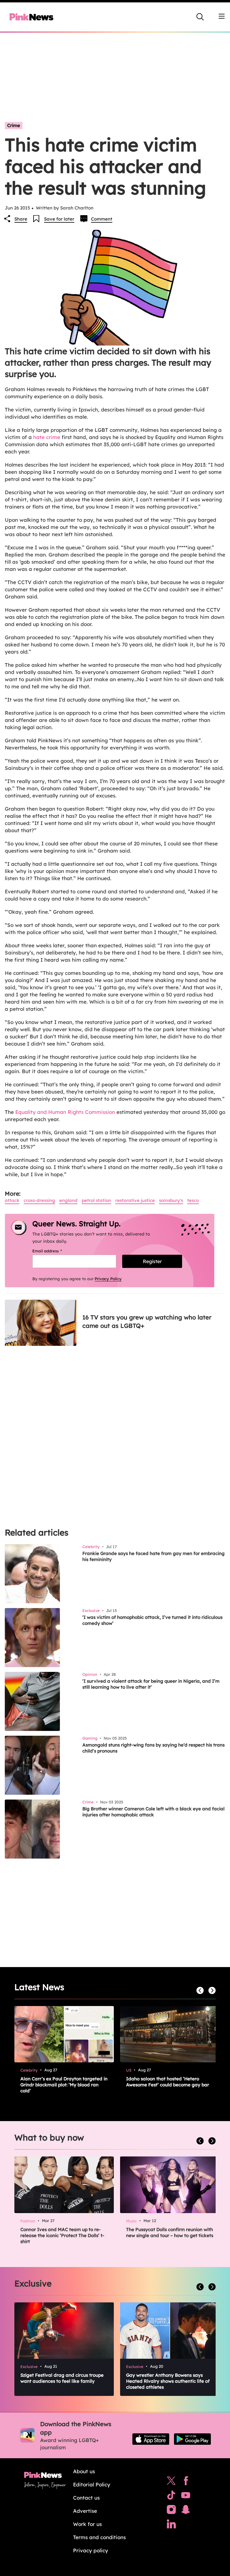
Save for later (59, 219)
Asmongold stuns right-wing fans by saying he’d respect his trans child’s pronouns (153, 1748)
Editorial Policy (92, 2484)
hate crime (47, 437)
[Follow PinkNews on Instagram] (171, 2511)
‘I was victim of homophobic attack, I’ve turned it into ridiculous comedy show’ (152, 1620)
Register (152, 1261)
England (68, 1200)
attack (12, 1200)
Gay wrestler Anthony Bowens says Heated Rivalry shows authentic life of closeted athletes (168, 2381)
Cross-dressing (39, 1200)
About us (84, 2471)
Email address (55, 1251)
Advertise (85, 2511)
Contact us (86, 2498)
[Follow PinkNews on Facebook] (186, 2482)
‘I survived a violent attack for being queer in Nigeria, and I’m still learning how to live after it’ (151, 1684)
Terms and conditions (99, 2537)
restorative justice (135, 1200)
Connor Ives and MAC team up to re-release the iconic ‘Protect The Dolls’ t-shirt (62, 2235)
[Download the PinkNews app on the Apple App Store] (151, 2439)
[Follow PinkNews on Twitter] (171, 2482)
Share (21, 219)
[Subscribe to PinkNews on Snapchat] (186, 2511)
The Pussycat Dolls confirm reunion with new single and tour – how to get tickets (170, 2232)
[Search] (200, 17)
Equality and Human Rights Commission (65, 1112)
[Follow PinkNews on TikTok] (171, 2497)
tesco (193, 1200)
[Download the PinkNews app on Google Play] (192, 2439)
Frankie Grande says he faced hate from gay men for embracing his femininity (153, 1556)
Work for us (87, 2524)
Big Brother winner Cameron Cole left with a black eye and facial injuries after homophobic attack (153, 1812)
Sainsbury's (171, 1200)
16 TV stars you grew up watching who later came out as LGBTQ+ (147, 1321)
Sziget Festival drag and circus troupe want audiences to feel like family (62, 2378)
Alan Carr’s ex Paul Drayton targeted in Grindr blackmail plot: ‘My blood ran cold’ (64, 2085)
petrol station (96, 1200)
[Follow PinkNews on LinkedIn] (171, 2525)
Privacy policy (91, 2550)
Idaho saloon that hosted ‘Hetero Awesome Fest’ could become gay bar (168, 2082)
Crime (14, 125)
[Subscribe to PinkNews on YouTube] (186, 2497)
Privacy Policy (108, 1279)
